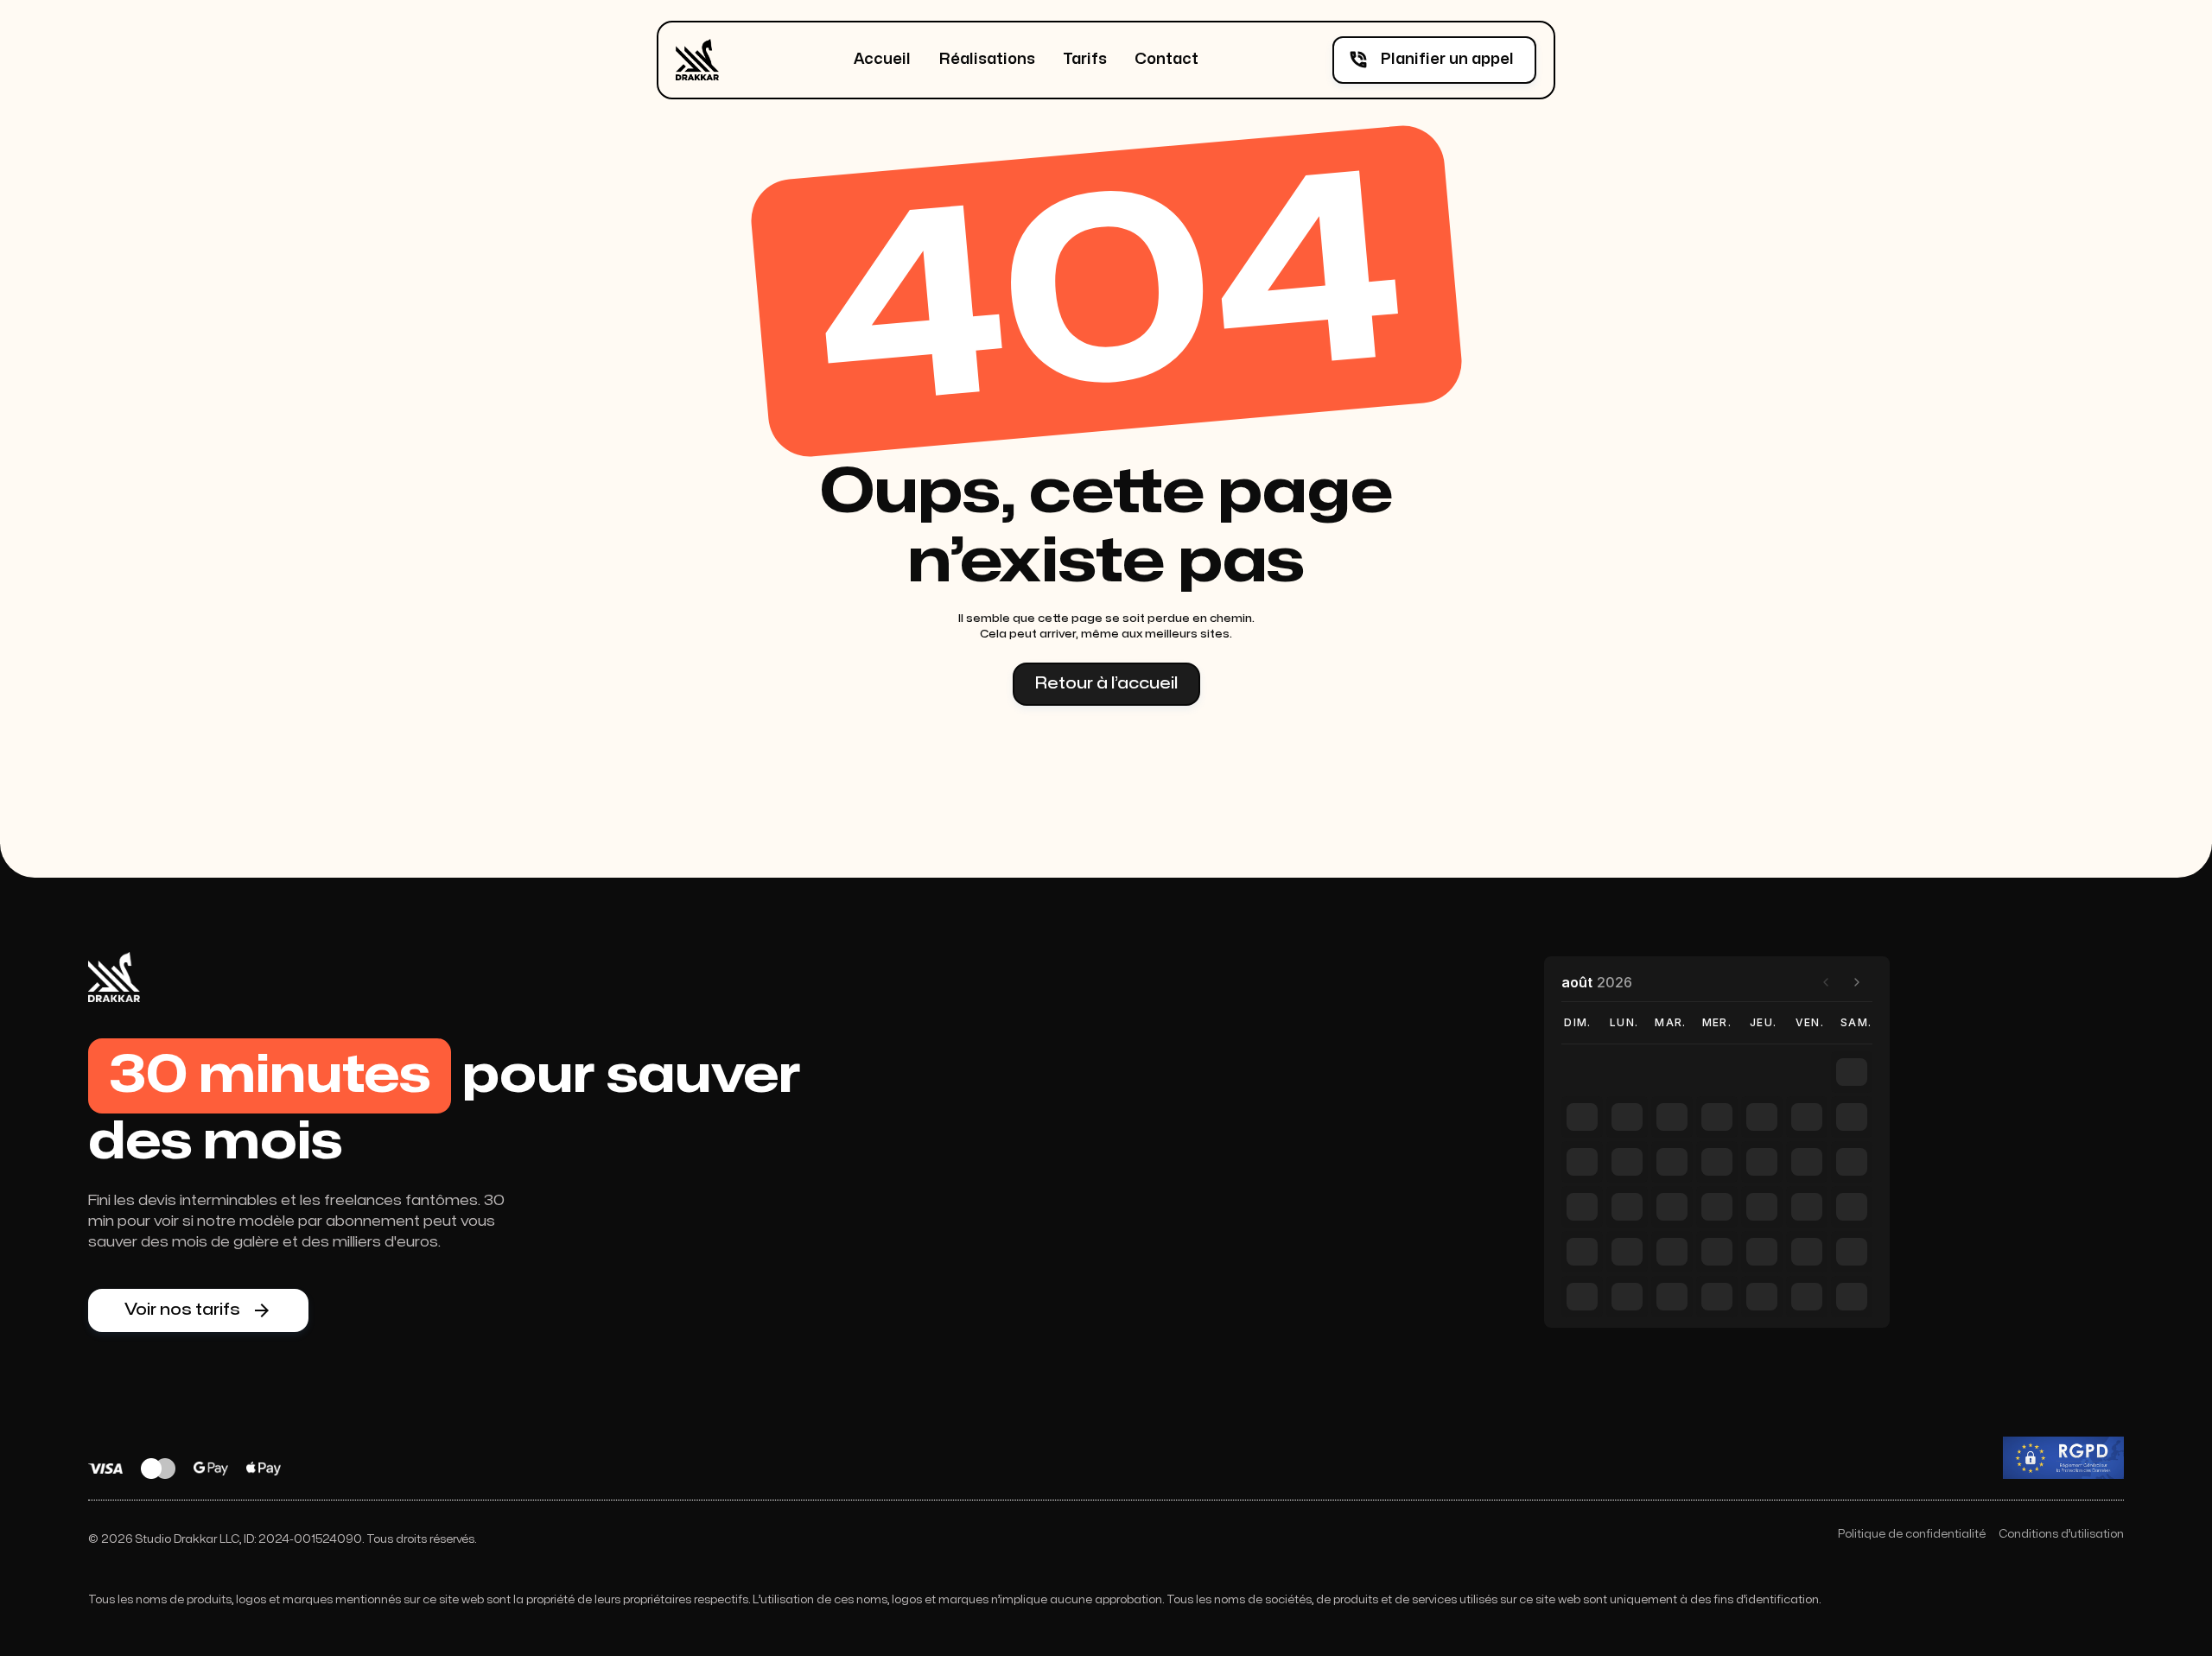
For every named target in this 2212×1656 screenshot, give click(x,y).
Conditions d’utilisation (2061, 1534)
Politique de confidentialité (1912, 1534)
